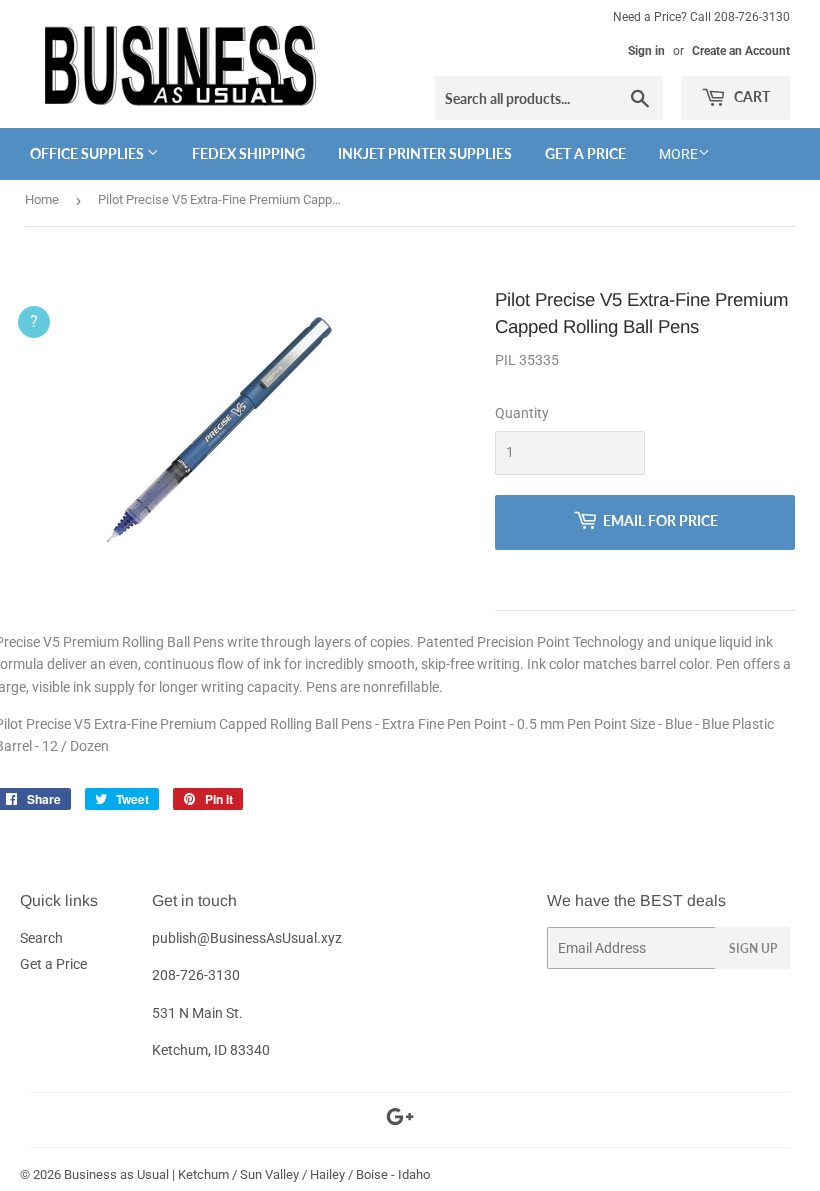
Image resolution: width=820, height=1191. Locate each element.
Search (41, 938)
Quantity (522, 413)
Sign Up (753, 948)
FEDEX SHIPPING (248, 153)
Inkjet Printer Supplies (425, 153)
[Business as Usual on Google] (400, 1120)
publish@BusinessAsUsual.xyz (247, 938)
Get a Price (585, 153)
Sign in (646, 51)
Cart (750, 96)
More (678, 154)
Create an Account (741, 51)
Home (42, 199)
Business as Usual (116, 1174)
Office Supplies (88, 153)
